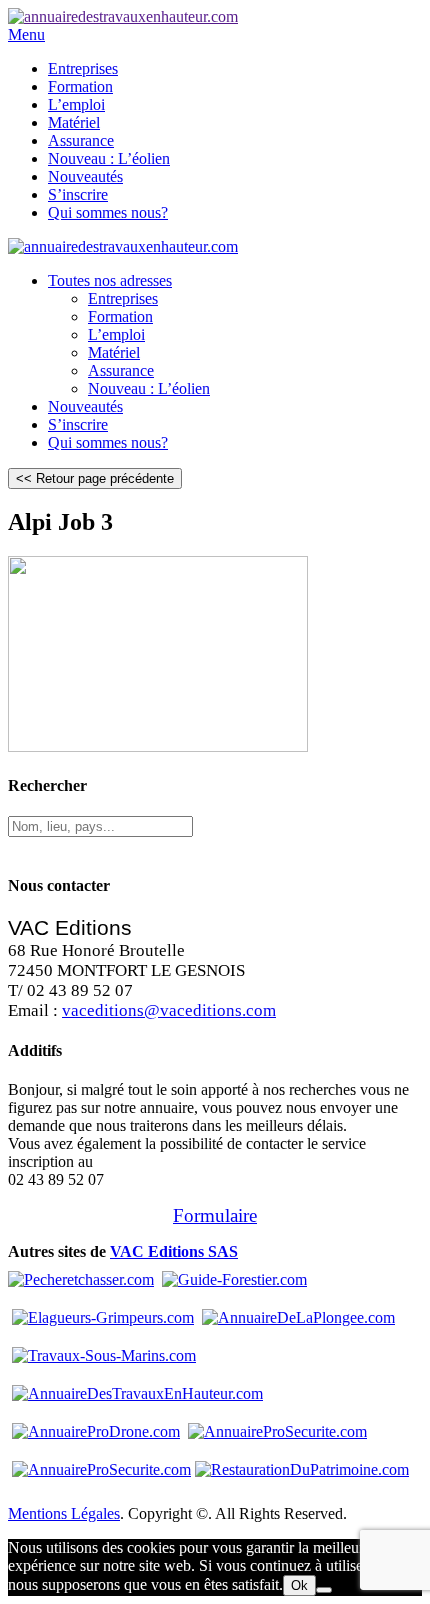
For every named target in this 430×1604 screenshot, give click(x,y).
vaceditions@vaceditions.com (169, 1010)
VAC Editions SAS (174, 1251)
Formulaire (215, 1215)
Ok (299, 1585)
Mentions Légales (64, 1513)
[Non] (324, 1590)
